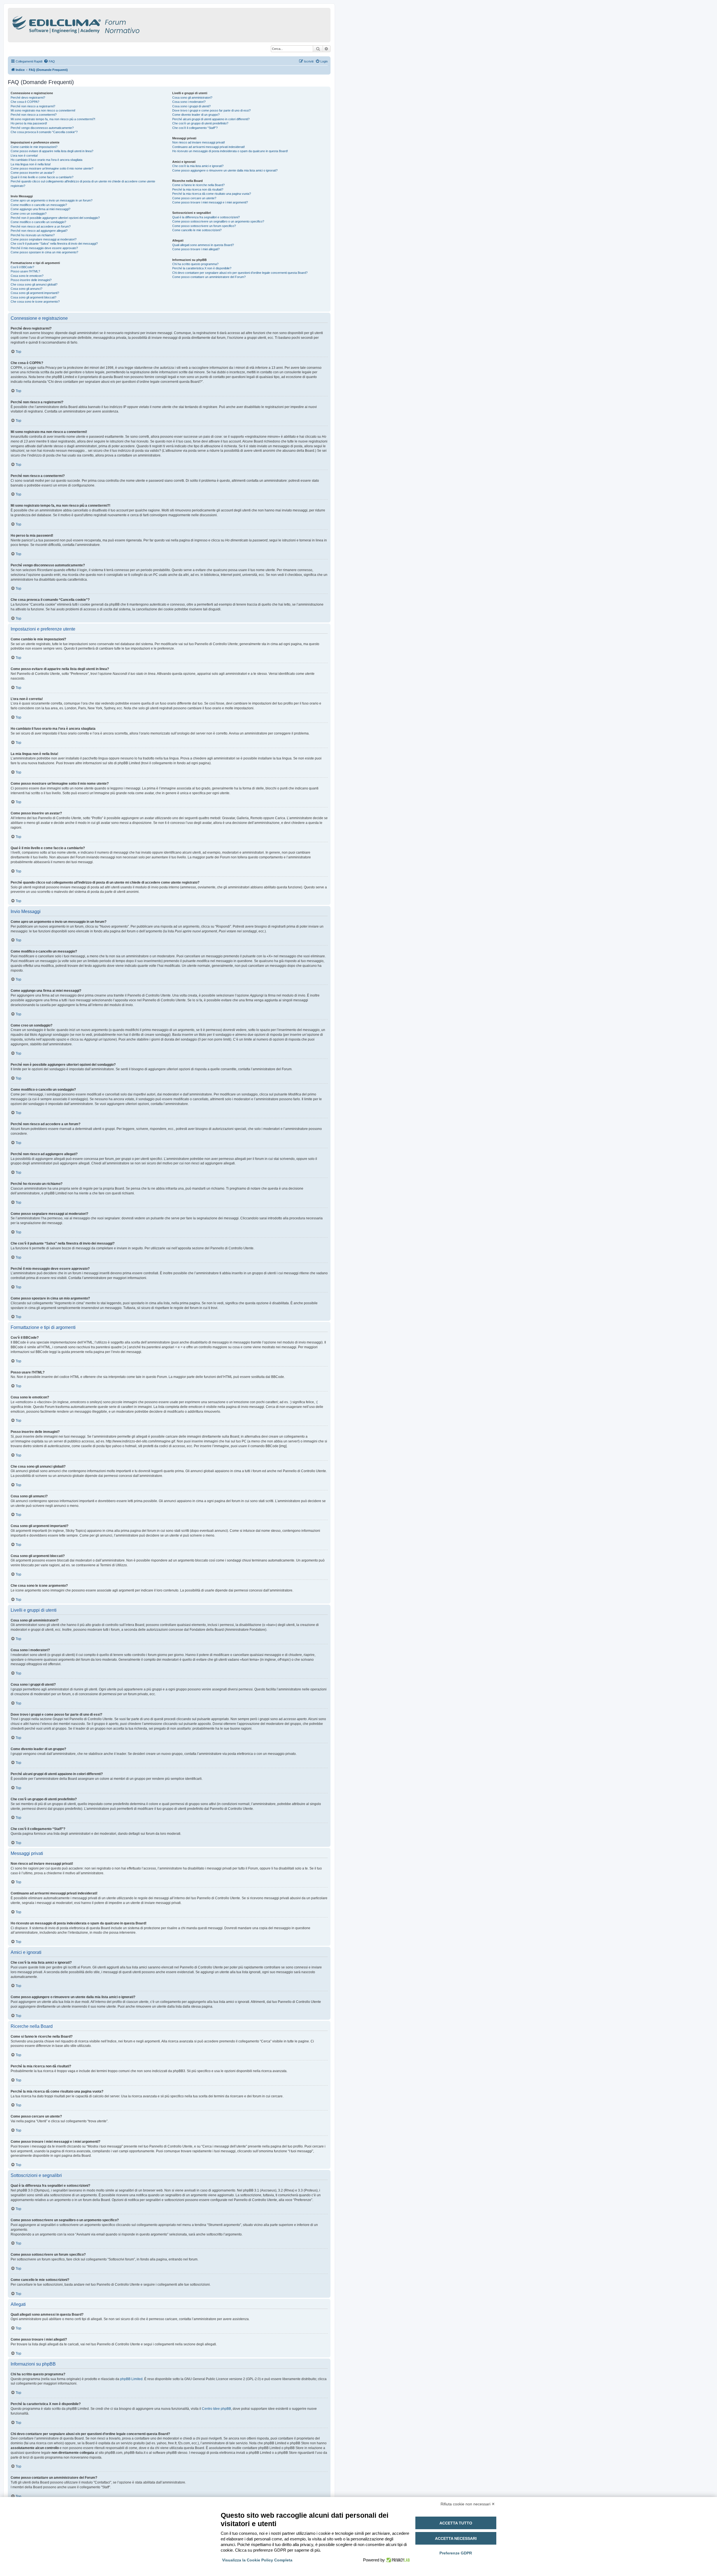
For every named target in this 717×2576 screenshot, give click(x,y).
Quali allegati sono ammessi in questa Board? (203, 245)
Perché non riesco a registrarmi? (33, 106)
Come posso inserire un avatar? (32, 173)
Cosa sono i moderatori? (189, 102)
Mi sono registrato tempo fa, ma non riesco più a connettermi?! (53, 119)
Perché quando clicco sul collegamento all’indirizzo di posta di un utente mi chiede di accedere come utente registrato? (83, 183)
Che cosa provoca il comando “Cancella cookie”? (44, 132)
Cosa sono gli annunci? (26, 289)
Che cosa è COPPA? (25, 102)
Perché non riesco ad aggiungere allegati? (39, 231)
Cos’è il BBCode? (22, 267)
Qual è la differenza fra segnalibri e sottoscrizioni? (206, 217)
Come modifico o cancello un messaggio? (39, 205)
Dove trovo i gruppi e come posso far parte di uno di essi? (211, 110)
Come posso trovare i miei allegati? (196, 249)
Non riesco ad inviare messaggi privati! (199, 142)
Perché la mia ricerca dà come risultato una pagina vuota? (212, 194)
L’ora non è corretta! (24, 156)
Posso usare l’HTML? (25, 271)
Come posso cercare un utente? (194, 198)
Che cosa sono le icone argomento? (35, 302)
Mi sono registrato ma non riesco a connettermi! (43, 110)
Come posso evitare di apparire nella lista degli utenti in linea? (52, 151)
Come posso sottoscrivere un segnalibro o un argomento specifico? (218, 221)
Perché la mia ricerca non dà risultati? (198, 189)
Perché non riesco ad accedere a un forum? (41, 226)
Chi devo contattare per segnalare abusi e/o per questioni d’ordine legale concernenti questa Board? (240, 273)
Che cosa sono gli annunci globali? (34, 284)
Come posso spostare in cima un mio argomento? (44, 252)
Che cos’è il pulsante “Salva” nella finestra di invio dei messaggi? (54, 244)
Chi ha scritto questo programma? (195, 264)
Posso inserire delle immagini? (31, 280)
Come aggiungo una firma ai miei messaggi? (40, 209)
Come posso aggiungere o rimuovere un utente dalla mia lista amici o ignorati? (225, 170)
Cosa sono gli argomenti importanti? (35, 293)
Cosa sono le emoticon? (27, 276)
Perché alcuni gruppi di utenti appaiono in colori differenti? (211, 119)
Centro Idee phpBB (217, 2409)
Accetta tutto (456, 2523)
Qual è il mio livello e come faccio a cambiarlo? (42, 177)
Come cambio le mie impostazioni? (34, 147)
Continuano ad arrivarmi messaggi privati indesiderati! (209, 147)
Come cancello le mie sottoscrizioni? (197, 230)
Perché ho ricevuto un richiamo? (33, 235)
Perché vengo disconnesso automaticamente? (42, 128)
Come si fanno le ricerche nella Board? (198, 185)
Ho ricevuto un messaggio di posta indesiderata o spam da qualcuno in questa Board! (230, 151)
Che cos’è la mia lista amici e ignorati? (198, 166)
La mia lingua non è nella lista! (31, 164)
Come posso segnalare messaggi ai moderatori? (44, 239)
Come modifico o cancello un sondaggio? (38, 222)
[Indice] (100, 24)
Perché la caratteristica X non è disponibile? (202, 268)
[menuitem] (49, 61)
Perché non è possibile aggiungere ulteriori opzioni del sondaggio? (55, 218)
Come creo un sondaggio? (29, 214)
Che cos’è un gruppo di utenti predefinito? (200, 123)
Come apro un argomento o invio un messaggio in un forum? (52, 200)
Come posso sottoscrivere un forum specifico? (204, 226)
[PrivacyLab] (397, 2560)
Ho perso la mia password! (29, 123)
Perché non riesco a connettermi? (34, 115)
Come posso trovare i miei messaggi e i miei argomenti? (210, 202)
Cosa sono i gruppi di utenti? (191, 106)
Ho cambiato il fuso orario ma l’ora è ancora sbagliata (46, 160)
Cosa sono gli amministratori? (192, 98)
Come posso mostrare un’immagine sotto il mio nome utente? (52, 168)
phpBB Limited (131, 2379)
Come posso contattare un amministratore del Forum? (209, 277)
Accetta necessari (456, 2538)
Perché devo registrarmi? (28, 98)
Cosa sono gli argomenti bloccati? (33, 297)
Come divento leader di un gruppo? (196, 115)
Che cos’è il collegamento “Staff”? (195, 128)
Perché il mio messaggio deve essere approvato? (44, 248)
